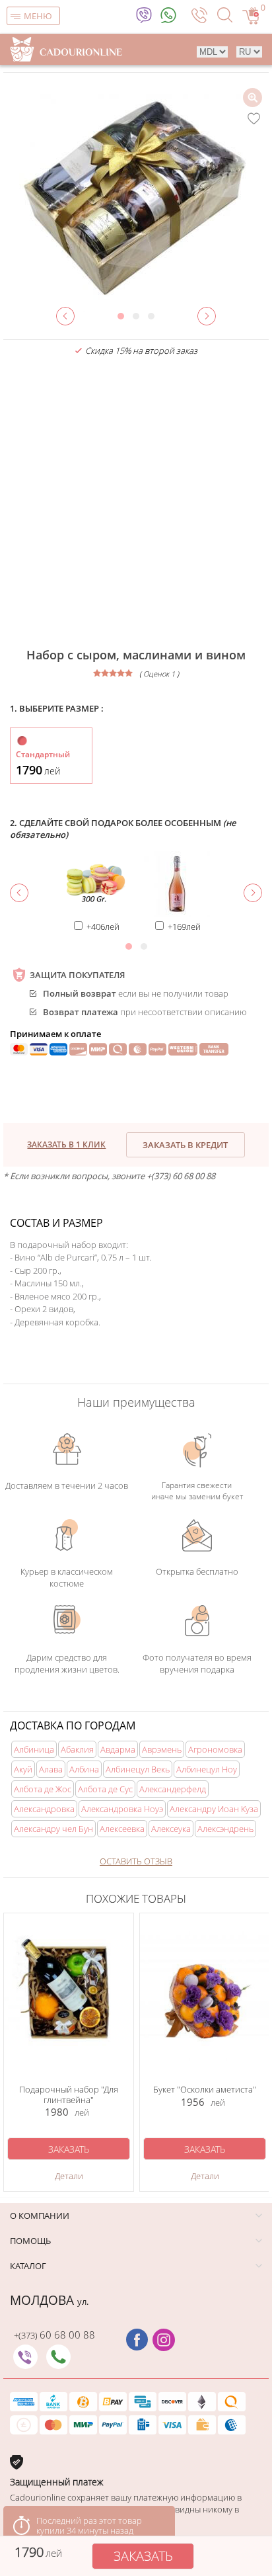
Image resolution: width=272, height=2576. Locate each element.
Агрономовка (215, 1749)
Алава (51, 1769)
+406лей (103, 927)
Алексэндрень (225, 1829)
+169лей (184, 927)
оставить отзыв (136, 1861)
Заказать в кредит (185, 1145)
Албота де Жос (43, 1789)
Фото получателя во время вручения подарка (197, 1663)
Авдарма (118, 1749)
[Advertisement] (136, 503)
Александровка (44, 1809)
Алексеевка (122, 1829)
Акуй (23, 1769)
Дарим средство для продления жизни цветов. (67, 1663)
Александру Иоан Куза (214, 1809)
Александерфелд (173, 1789)
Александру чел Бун (53, 1829)
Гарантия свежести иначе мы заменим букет (197, 1491)
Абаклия (77, 1749)
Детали (69, 2176)
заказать (143, 2556)
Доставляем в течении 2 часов (67, 1485)
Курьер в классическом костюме (67, 1577)
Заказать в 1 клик (66, 1144)
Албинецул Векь (138, 1769)
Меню (38, 16)
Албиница (34, 1749)
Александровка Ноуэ (122, 1809)
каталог (28, 2266)
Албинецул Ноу (207, 1769)
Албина (84, 1769)
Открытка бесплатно (197, 1571)
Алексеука (171, 1829)
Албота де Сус (105, 1789)
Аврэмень (162, 1749)
